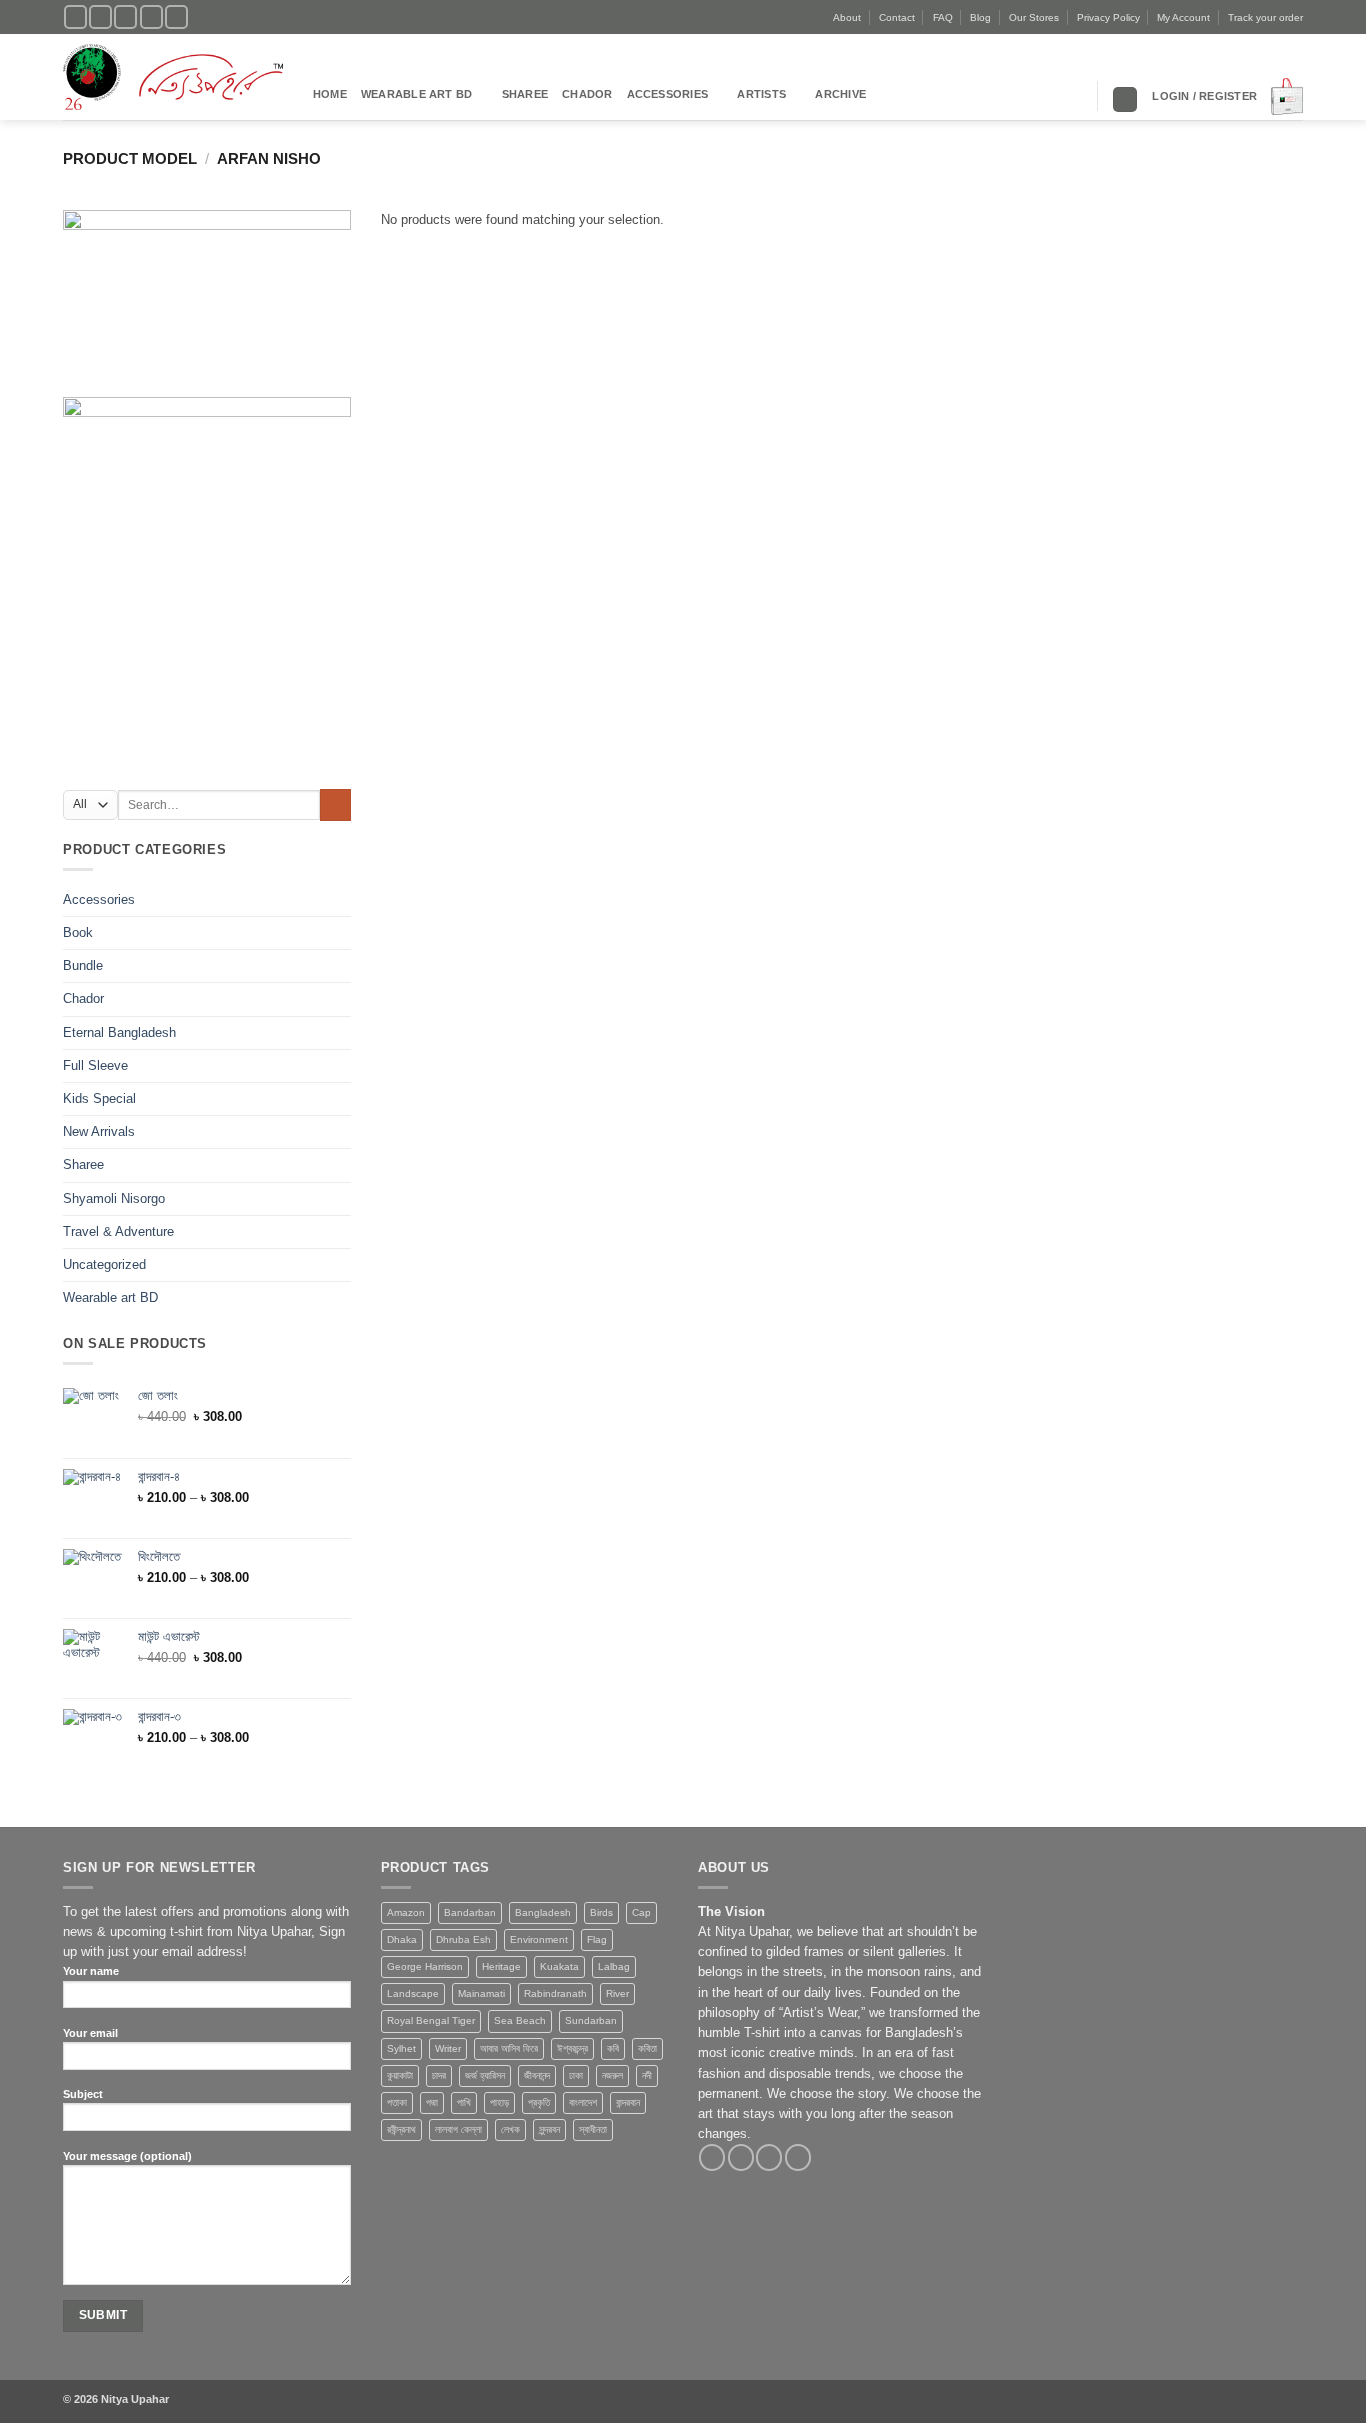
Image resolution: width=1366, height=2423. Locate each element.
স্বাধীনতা (593, 2129)
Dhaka (402, 1939)
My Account (1183, 17)
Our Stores (1034, 17)
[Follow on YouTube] (176, 17)
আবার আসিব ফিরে (509, 2048)
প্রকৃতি (539, 2102)
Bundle (83, 966)
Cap (641, 1912)
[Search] (1125, 99)
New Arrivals (99, 1132)
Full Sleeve (95, 1066)
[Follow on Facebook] (75, 17)
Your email (90, 2033)
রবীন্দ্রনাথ (401, 2129)
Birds (601, 1912)
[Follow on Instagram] (100, 17)
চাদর (439, 2075)
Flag (597, 1939)
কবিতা (647, 2048)
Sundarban (591, 2020)
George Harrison (425, 1966)
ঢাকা (576, 2075)
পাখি (464, 2102)
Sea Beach (520, 2020)
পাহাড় (499, 2102)
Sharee (525, 94)
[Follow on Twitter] (125, 17)
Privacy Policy (1108, 17)
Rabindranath (555, 1993)
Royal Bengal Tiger (431, 2020)
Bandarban (470, 1912)
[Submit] (335, 804)
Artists (761, 94)
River (617, 1993)
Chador (587, 94)
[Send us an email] (151, 17)
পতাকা (397, 2102)
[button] (1204, 96)
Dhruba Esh (463, 1939)
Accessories (668, 94)
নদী (647, 2075)
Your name (91, 1971)
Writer (448, 2048)
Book (78, 933)
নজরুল (612, 2075)
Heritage (501, 1966)
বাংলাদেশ (583, 2102)
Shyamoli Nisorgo (114, 1199)
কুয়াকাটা (400, 2075)
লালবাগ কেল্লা (458, 2129)
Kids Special (99, 1099)
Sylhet (401, 2048)
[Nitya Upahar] (173, 77)
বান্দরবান (628, 2102)
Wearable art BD (416, 94)
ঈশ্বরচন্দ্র (572, 2048)
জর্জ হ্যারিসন (485, 2075)
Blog (980, 17)
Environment (539, 1939)
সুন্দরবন (549, 2129)
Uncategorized (104, 1265)
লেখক (510, 2129)
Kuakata (559, 1966)
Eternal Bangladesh (119, 1033)
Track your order (1265, 17)
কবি (613, 2048)
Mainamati (481, 1993)
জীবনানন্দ (537, 2075)
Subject (83, 2094)
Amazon (406, 1912)
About (847, 17)
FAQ (943, 17)
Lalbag (614, 1966)
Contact (897, 17)
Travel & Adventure (118, 1232)
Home (330, 94)
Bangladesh (543, 1912)
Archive (840, 94)
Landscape (413, 1993)
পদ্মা (432, 2102)
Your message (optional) (127, 2156)
